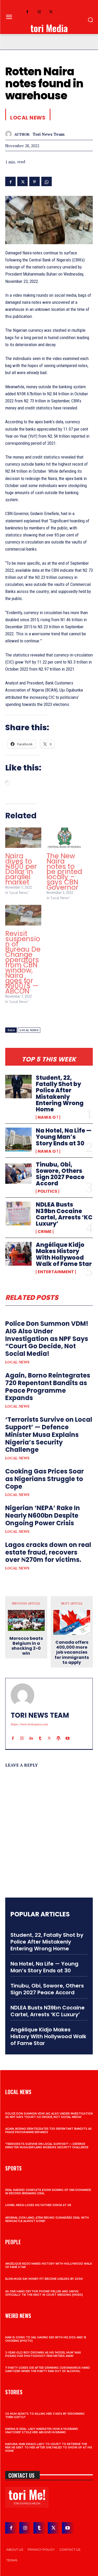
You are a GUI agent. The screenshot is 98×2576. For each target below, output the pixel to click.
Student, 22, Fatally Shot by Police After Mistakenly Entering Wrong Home (60, 1094)
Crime (45, 1232)
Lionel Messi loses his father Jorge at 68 (38, 2205)
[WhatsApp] (47, 181)
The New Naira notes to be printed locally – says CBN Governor (64, 872)
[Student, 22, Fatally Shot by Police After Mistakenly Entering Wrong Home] (18, 1087)
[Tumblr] (40, 1733)
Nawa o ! (48, 1117)
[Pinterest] (34, 181)
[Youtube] (68, 1733)
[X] (51, 12)
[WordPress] (58, 1733)
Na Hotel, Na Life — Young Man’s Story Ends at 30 (64, 1137)
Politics (47, 1191)
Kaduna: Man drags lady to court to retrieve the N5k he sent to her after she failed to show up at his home (49, 2448)
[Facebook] (27, 12)
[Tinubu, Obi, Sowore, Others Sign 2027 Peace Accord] (18, 1173)
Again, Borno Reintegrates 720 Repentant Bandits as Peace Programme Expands (48, 1387)
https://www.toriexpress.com (29, 1724)
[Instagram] (39, 12)
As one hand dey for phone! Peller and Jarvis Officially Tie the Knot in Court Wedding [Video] (44, 2293)
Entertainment (56, 1272)
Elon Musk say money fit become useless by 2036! (44, 2279)
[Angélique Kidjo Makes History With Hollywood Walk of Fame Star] (18, 1254)
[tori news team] (10, 134)
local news (29, 1030)
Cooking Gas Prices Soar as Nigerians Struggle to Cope (45, 1479)
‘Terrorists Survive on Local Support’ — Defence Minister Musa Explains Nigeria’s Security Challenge (49, 1435)
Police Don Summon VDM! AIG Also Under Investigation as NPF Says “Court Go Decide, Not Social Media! (47, 1339)
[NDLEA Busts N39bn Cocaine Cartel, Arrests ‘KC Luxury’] (18, 1213)
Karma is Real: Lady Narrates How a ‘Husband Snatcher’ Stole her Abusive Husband (42, 2431)
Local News (17, 1362)
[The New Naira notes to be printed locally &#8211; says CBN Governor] (65, 838)
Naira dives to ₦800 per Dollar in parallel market (21, 869)
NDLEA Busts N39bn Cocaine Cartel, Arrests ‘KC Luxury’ (64, 1214)
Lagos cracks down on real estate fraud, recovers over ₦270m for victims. (48, 1552)
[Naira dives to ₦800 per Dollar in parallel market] (23, 838)
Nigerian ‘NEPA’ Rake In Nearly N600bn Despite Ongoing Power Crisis (43, 1515)
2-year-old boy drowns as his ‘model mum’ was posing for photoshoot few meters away (43, 2354)
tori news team (49, 134)
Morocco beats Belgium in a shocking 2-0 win (26, 1646)
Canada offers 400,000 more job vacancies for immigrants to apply (72, 1652)
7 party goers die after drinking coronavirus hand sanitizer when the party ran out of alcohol (48, 2369)
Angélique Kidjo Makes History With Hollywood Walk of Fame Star (64, 1254)
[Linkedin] (31, 1733)
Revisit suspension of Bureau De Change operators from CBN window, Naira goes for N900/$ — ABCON (23, 962)
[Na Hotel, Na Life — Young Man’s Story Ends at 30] (18, 1139)
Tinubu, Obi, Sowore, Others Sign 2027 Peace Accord (60, 1174)
